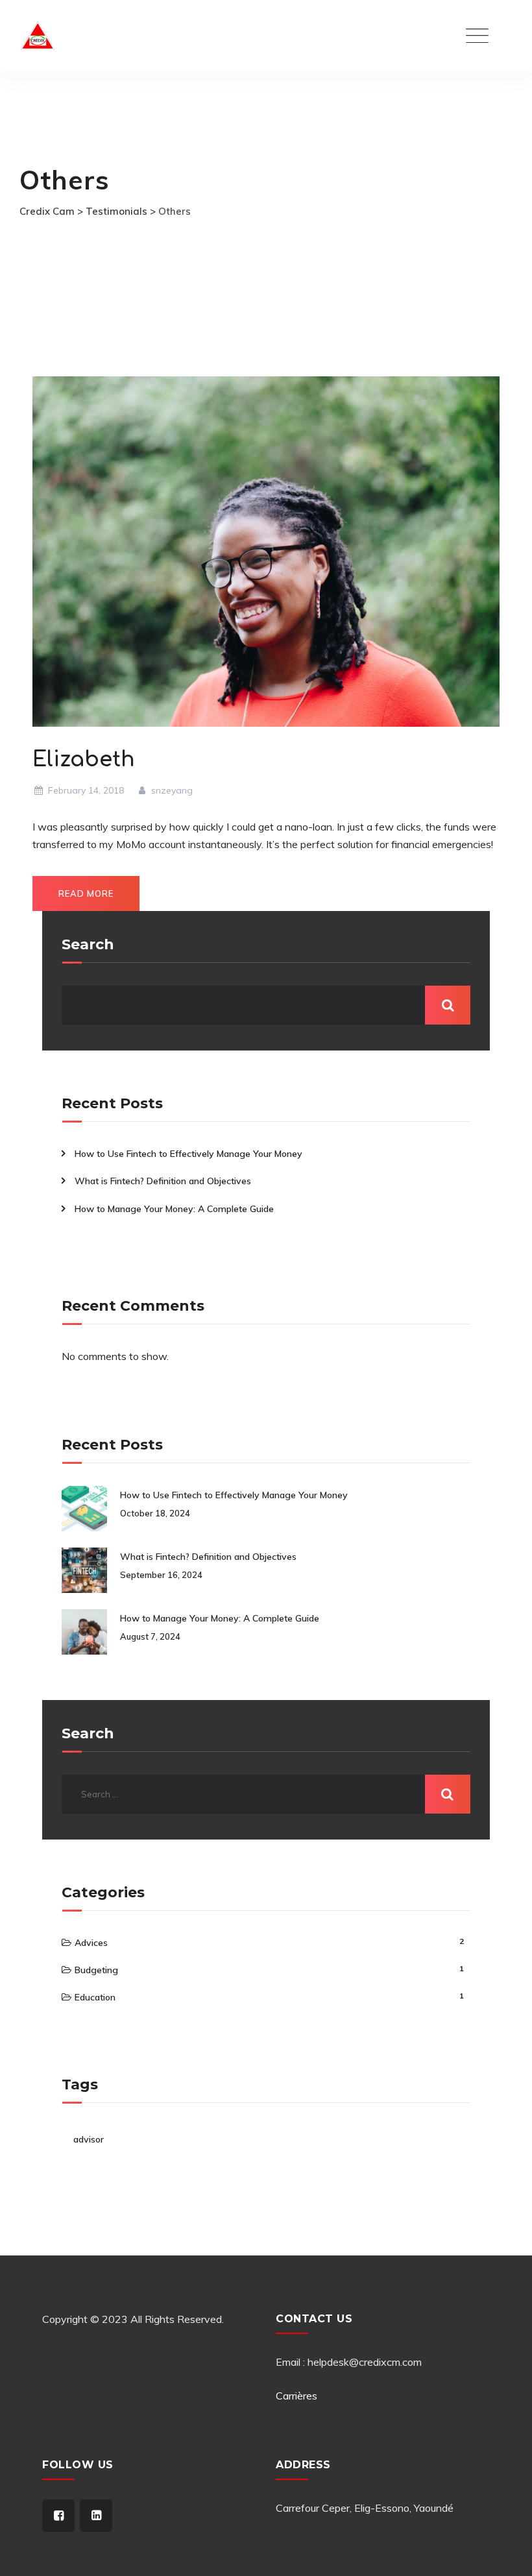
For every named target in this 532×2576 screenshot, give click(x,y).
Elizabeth (84, 759)
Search (88, 945)
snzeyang (171, 790)
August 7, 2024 (150, 1636)
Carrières (296, 2396)
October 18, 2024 (155, 1513)
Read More (86, 893)
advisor (89, 2139)
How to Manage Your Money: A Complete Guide (174, 1209)
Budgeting (96, 1970)
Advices (91, 1943)
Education (95, 1997)
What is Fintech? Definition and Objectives (163, 1181)
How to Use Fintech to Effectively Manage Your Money (188, 1154)
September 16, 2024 (161, 1575)
